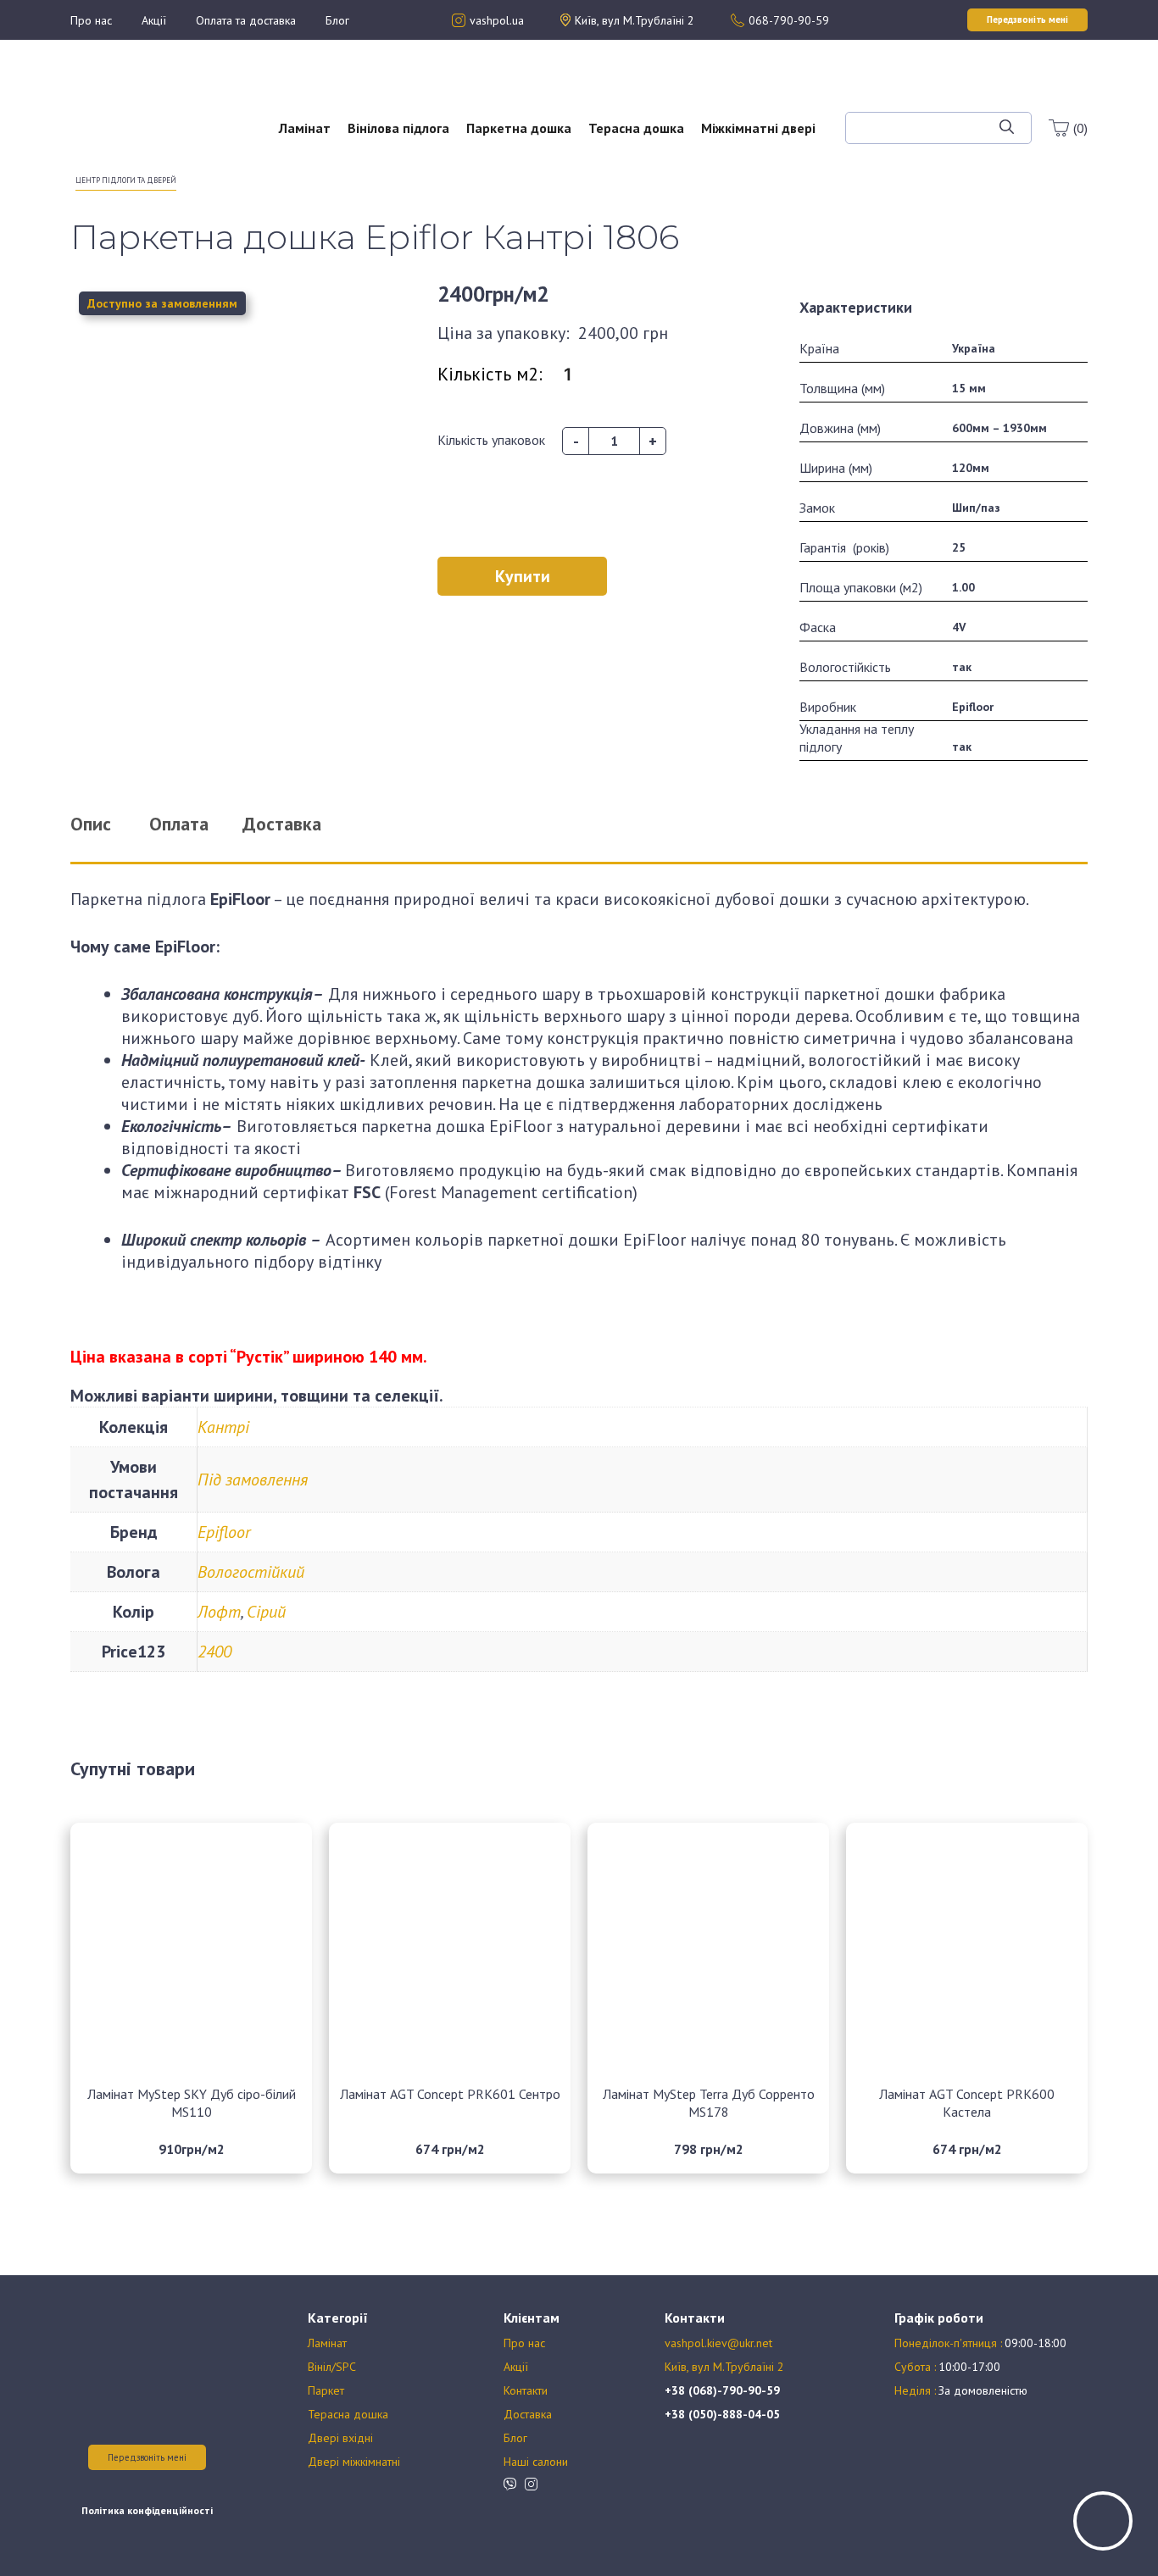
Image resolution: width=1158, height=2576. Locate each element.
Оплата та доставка (246, 20)
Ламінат (305, 128)
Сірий (266, 1612)
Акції (154, 20)
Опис (91, 824)
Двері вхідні (340, 2438)
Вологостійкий (251, 1572)
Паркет (326, 2390)
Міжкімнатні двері (758, 128)
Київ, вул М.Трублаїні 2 (724, 2367)
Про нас (91, 20)
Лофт (219, 1612)
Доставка (528, 2414)
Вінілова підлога (398, 128)
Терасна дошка (636, 128)
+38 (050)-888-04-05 (722, 2414)
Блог (337, 20)
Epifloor (224, 1532)
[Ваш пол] (125, 119)
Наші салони (536, 2462)
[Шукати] (1007, 128)
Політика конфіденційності (147, 2510)
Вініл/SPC (332, 2367)
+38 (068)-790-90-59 (722, 2390)
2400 (214, 1652)
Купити (523, 576)
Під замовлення (253, 1480)
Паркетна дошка (519, 128)
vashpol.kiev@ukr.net (718, 2343)
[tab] (112, 824)
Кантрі (223, 1427)
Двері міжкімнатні (354, 2462)
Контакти (526, 2390)
